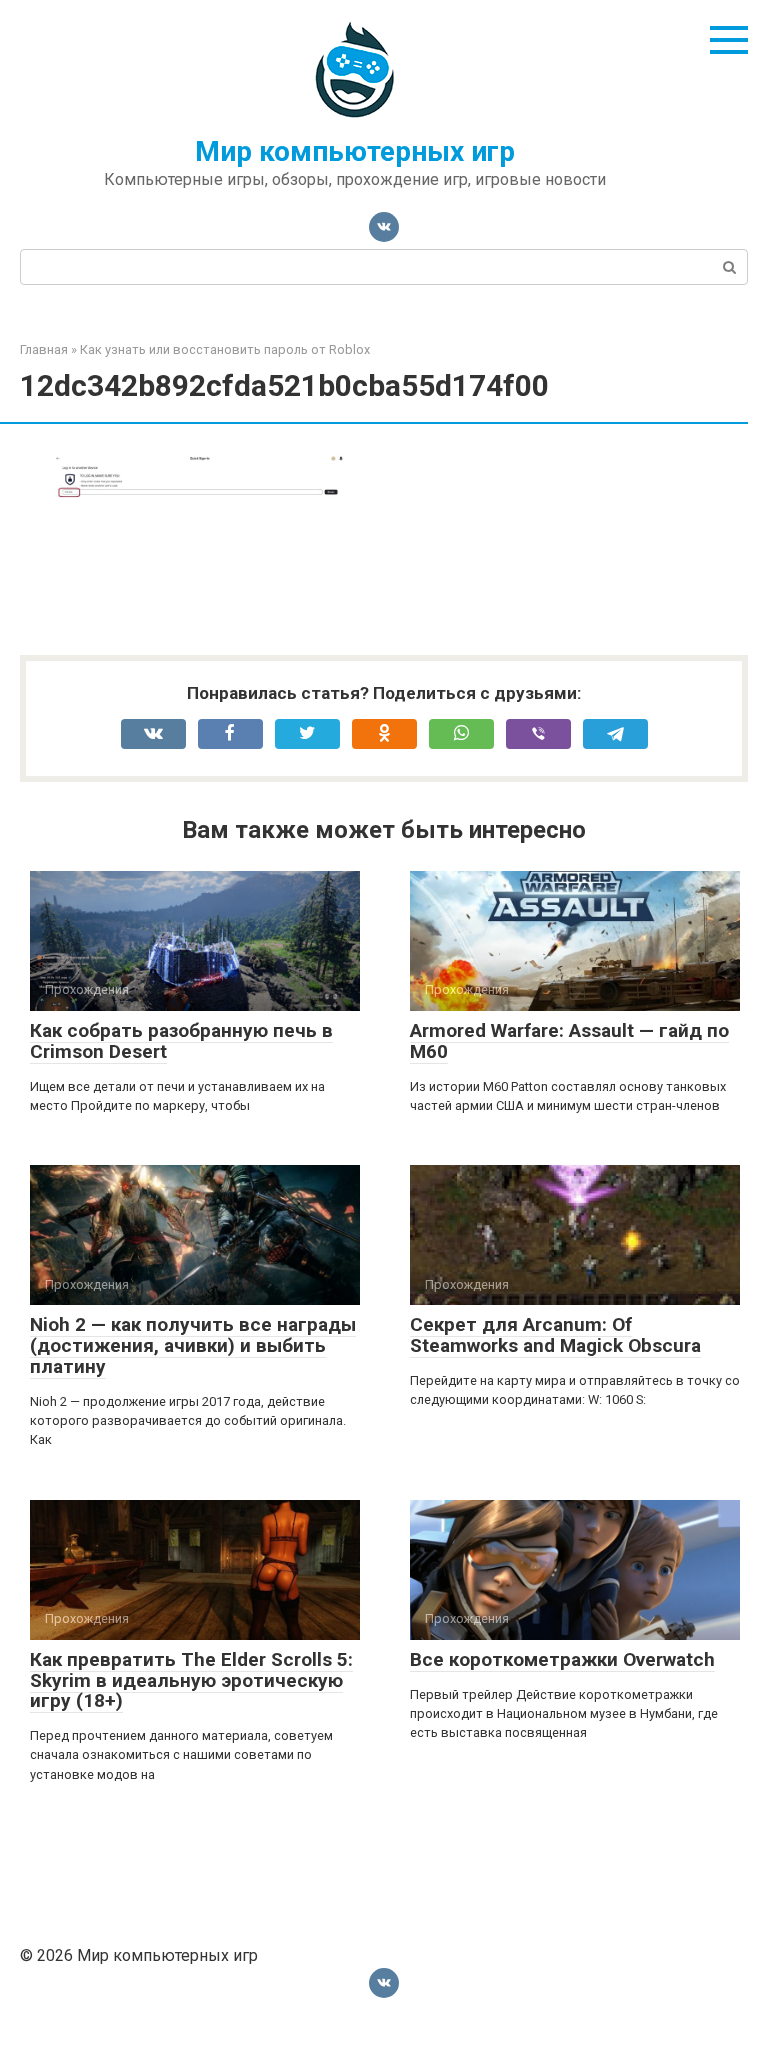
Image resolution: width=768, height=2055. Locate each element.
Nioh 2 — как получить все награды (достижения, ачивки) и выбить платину (193, 1345)
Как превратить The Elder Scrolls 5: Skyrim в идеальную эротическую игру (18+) (191, 1680)
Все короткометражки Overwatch (562, 1659)
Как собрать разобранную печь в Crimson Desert (181, 1041)
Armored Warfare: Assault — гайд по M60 (569, 1041)
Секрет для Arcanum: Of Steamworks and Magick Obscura (555, 1335)
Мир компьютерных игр (355, 151)
